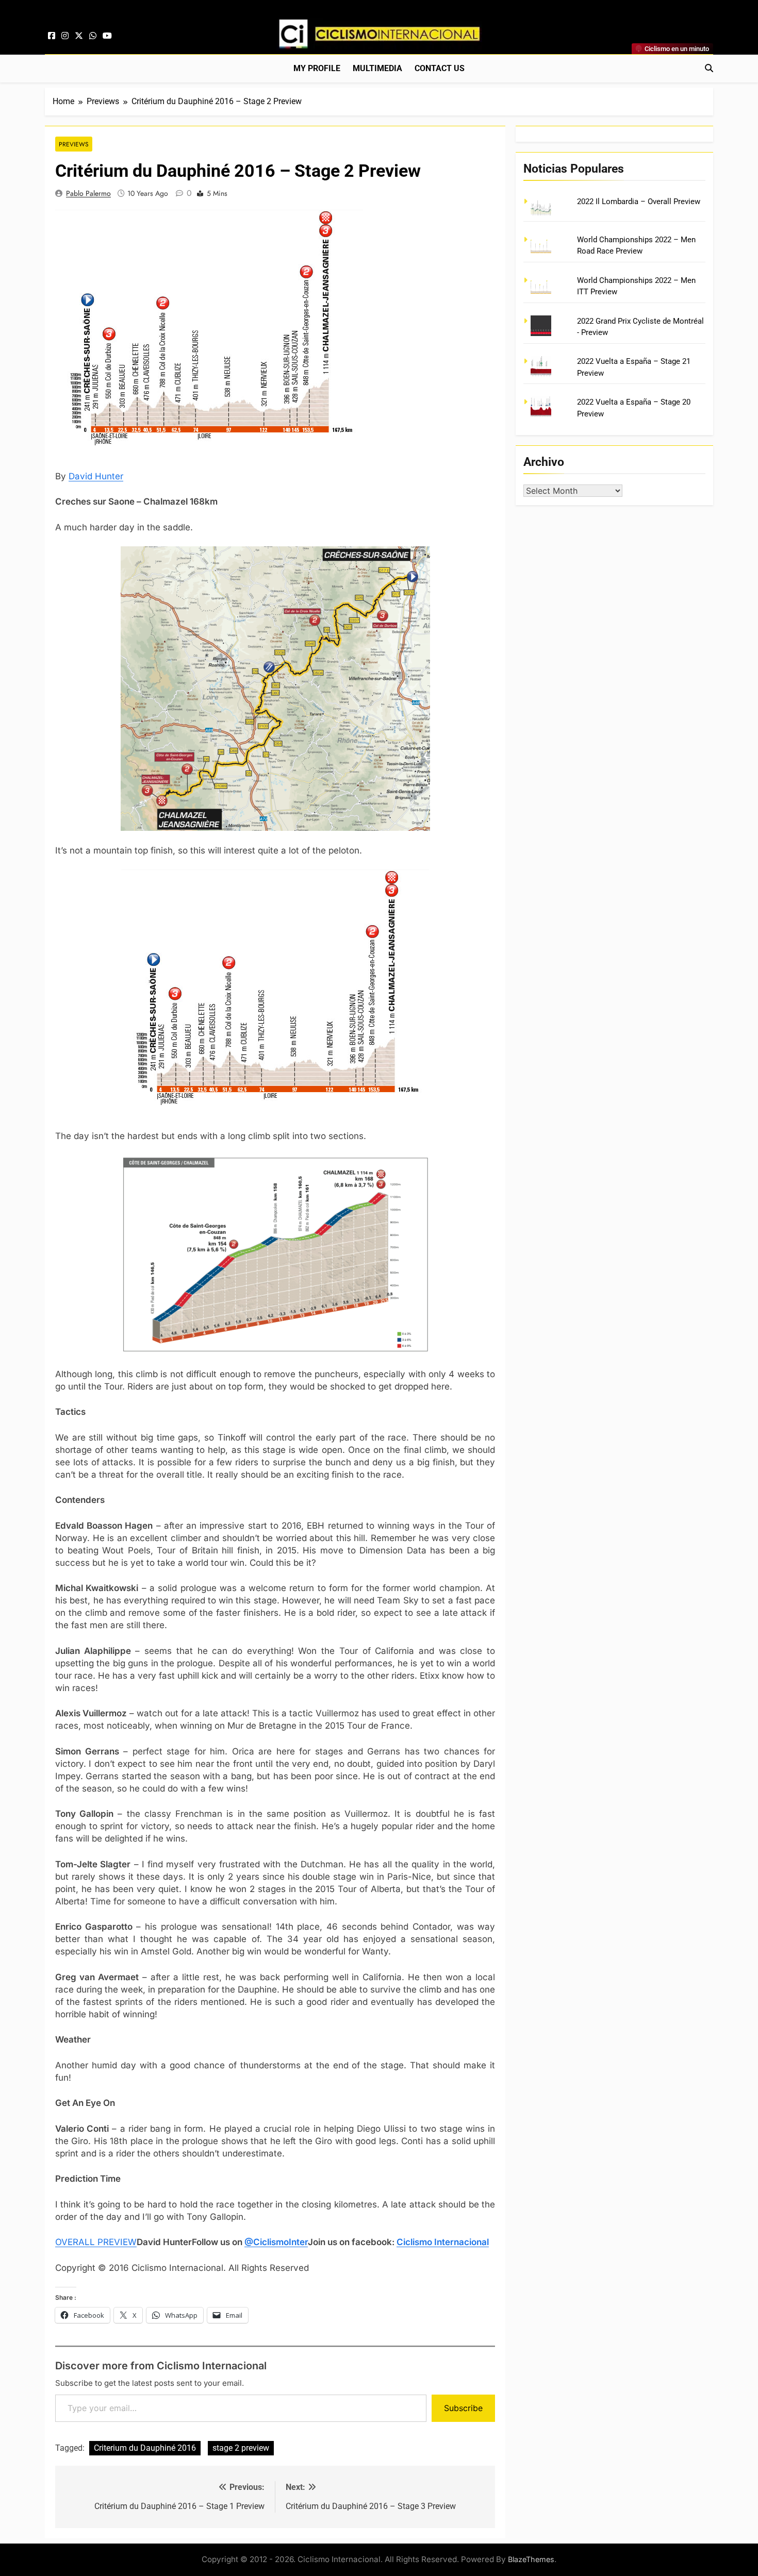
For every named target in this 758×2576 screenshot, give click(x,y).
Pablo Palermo (88, 193)
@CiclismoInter (276, 2242)
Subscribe (463, 2408)
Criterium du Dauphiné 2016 (145, 2448)
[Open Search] (709, 68)
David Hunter (96, 476)
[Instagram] (65, 36)
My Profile (317, 68)
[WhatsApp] (93, 36)
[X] (79, 36)
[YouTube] (107, 36)
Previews (74, 144)
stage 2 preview (241, 2448)
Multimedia (377, 68)
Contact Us (440, 68)
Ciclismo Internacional (443, 2242)
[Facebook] (52, 36)
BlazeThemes (531, 2559)
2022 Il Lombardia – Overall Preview (639, 202)
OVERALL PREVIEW (96, 2242)
